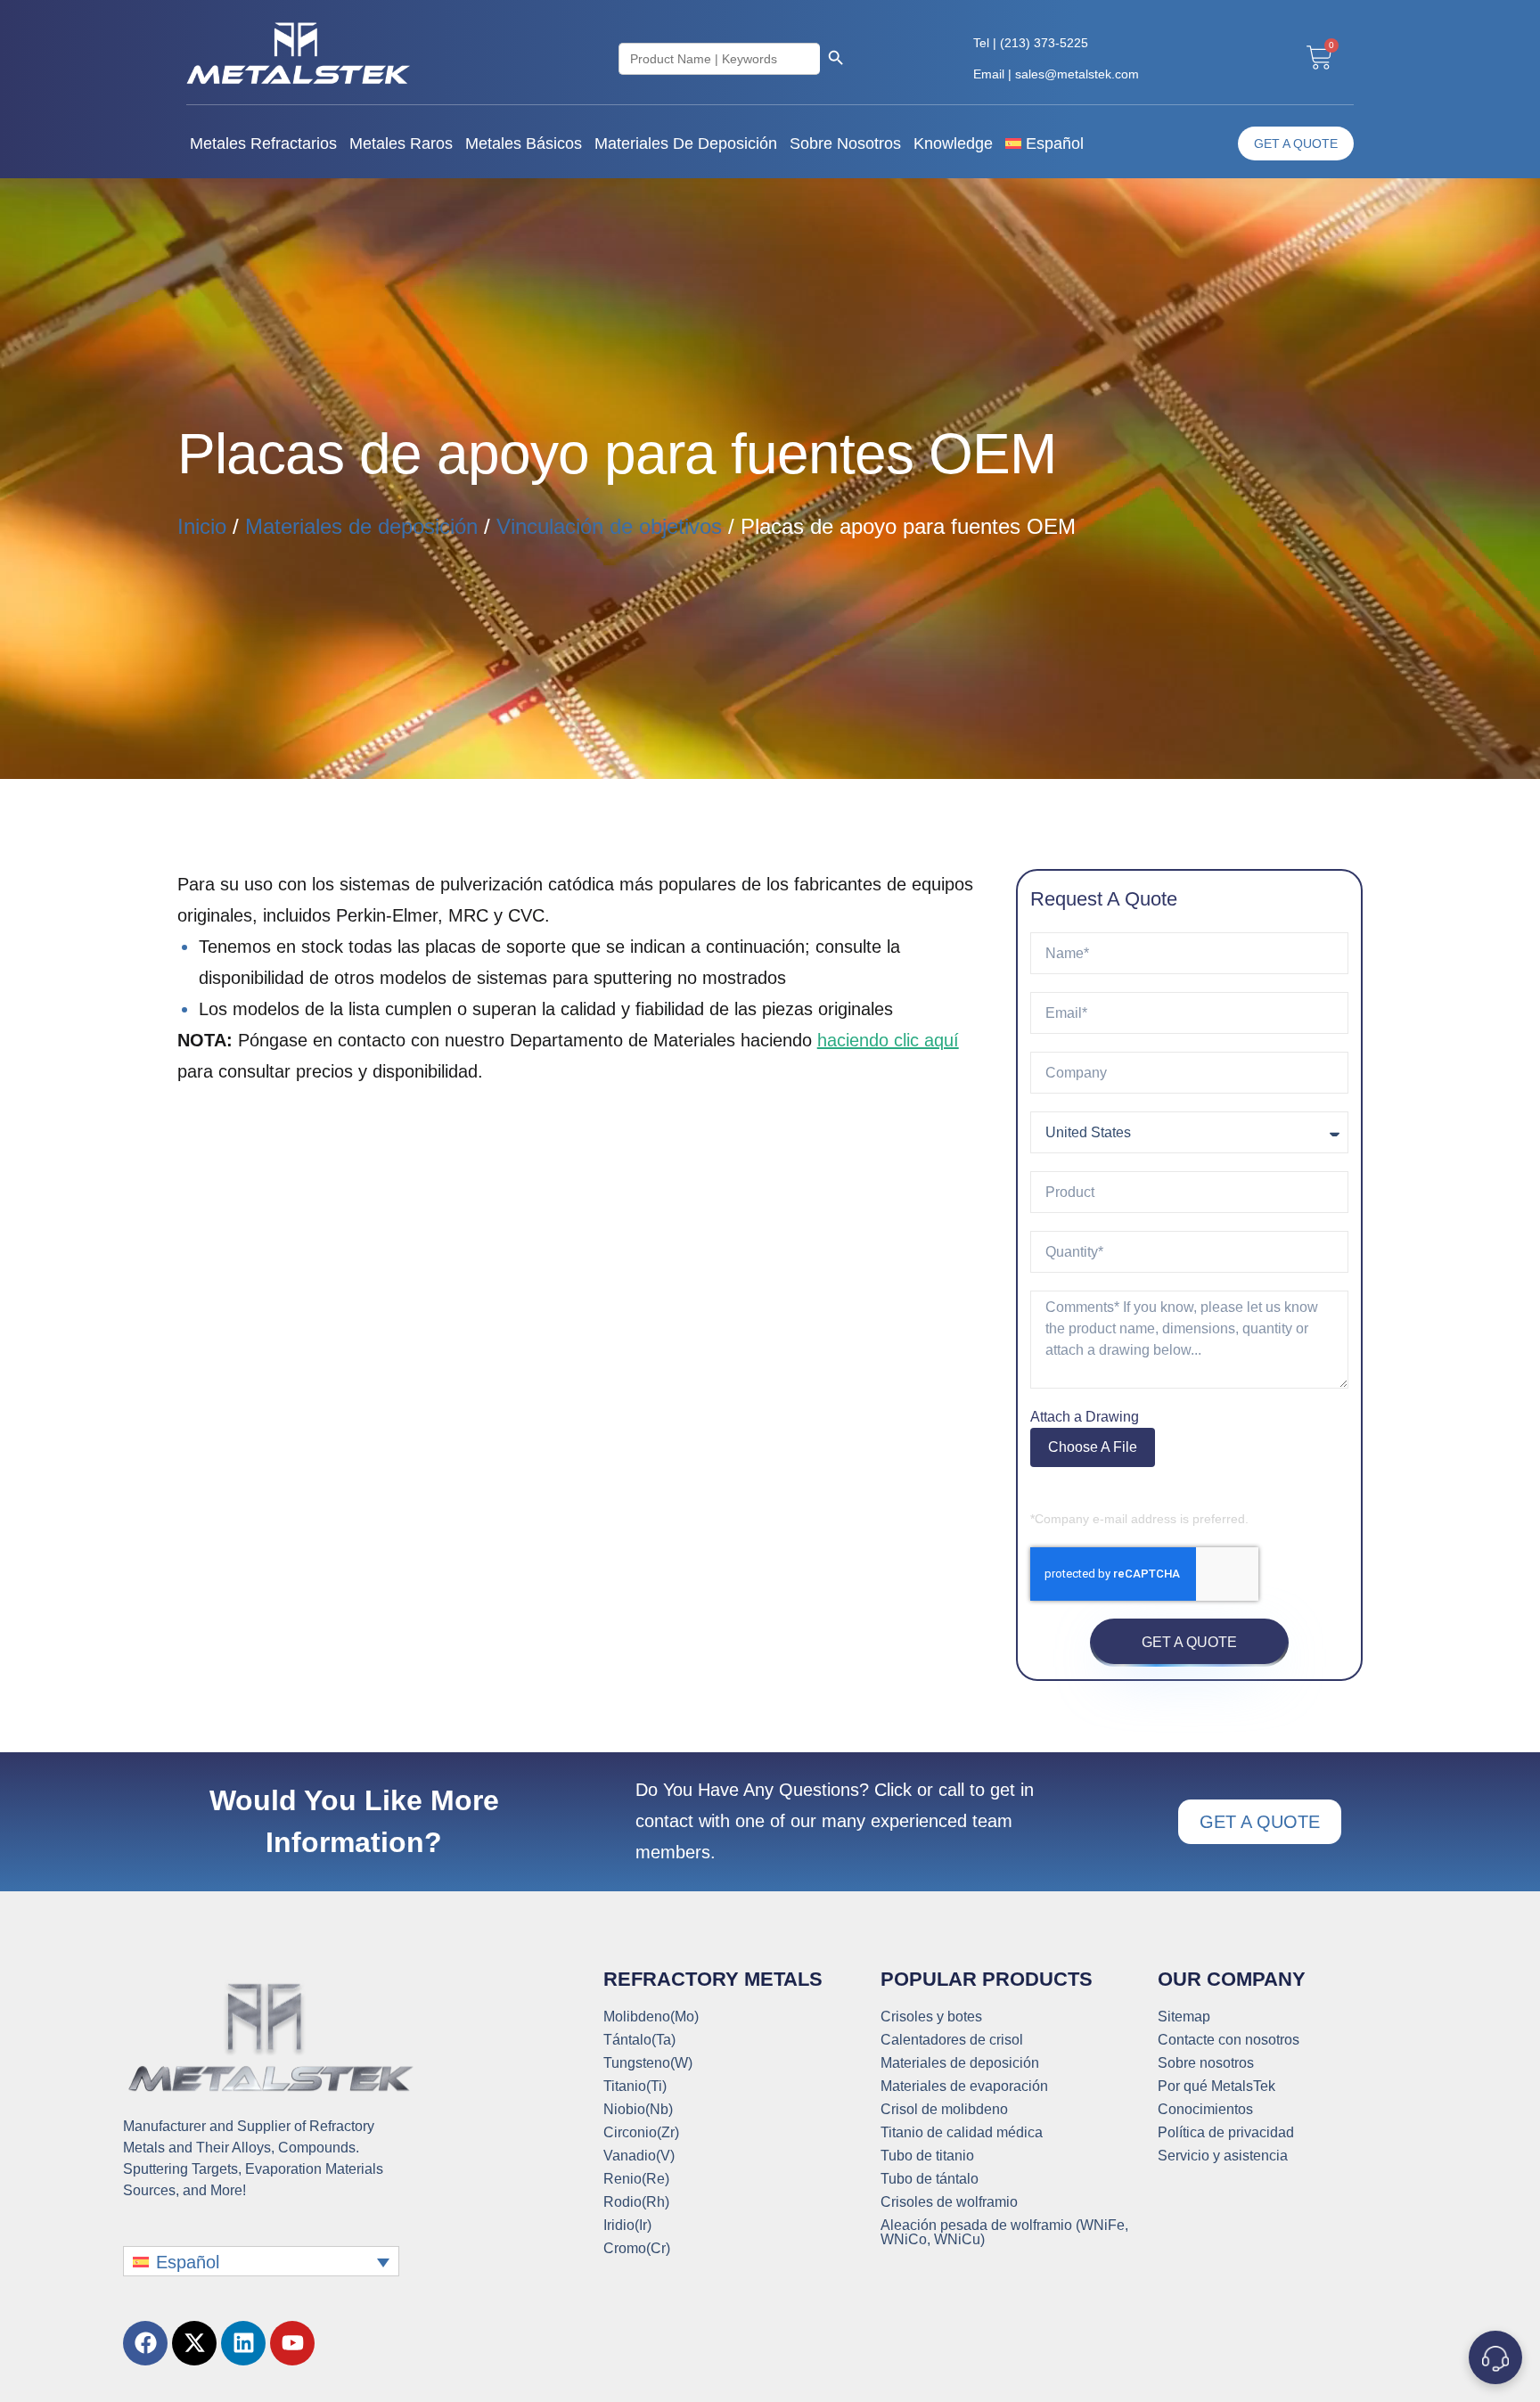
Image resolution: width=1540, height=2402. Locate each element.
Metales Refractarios (263, 143)
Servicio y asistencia (1223, 2156)
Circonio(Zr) (641, 2133)
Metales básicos (524, 143)
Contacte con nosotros (1229, 2040)
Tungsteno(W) (648, 2063)
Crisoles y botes (931, 2017)
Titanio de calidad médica (962, 2133)
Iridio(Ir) (627, 2226)
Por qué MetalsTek (1216, 2086)
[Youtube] (292, 2343)
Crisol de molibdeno (944, 2110)
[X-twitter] (194, 2343)
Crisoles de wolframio (949, 2202)
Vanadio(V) (639, 2156)
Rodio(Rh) (636, 2202)
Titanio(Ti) (635, 2086)
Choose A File (1093, 1447)
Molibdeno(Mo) (651, 2017)
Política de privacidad (1226, 2133)
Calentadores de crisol (952, 2040)
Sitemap (1184, 2017)
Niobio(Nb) (638, 2110)
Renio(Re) (636, 2179)
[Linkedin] (243, 2343)
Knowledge (953, 143)
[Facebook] (145, 2343)
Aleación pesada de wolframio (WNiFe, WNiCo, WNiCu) (1004, 2233)
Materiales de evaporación (964, 2086)
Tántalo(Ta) (639, 2040)
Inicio (202, 526)
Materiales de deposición (686, 143)
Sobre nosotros (845, 143)
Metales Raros (401, 143)
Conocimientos (1205, 2110)
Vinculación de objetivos (609, 526)
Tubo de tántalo (930, 2179)
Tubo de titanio (927, 2156)
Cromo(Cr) (637, 2249)
